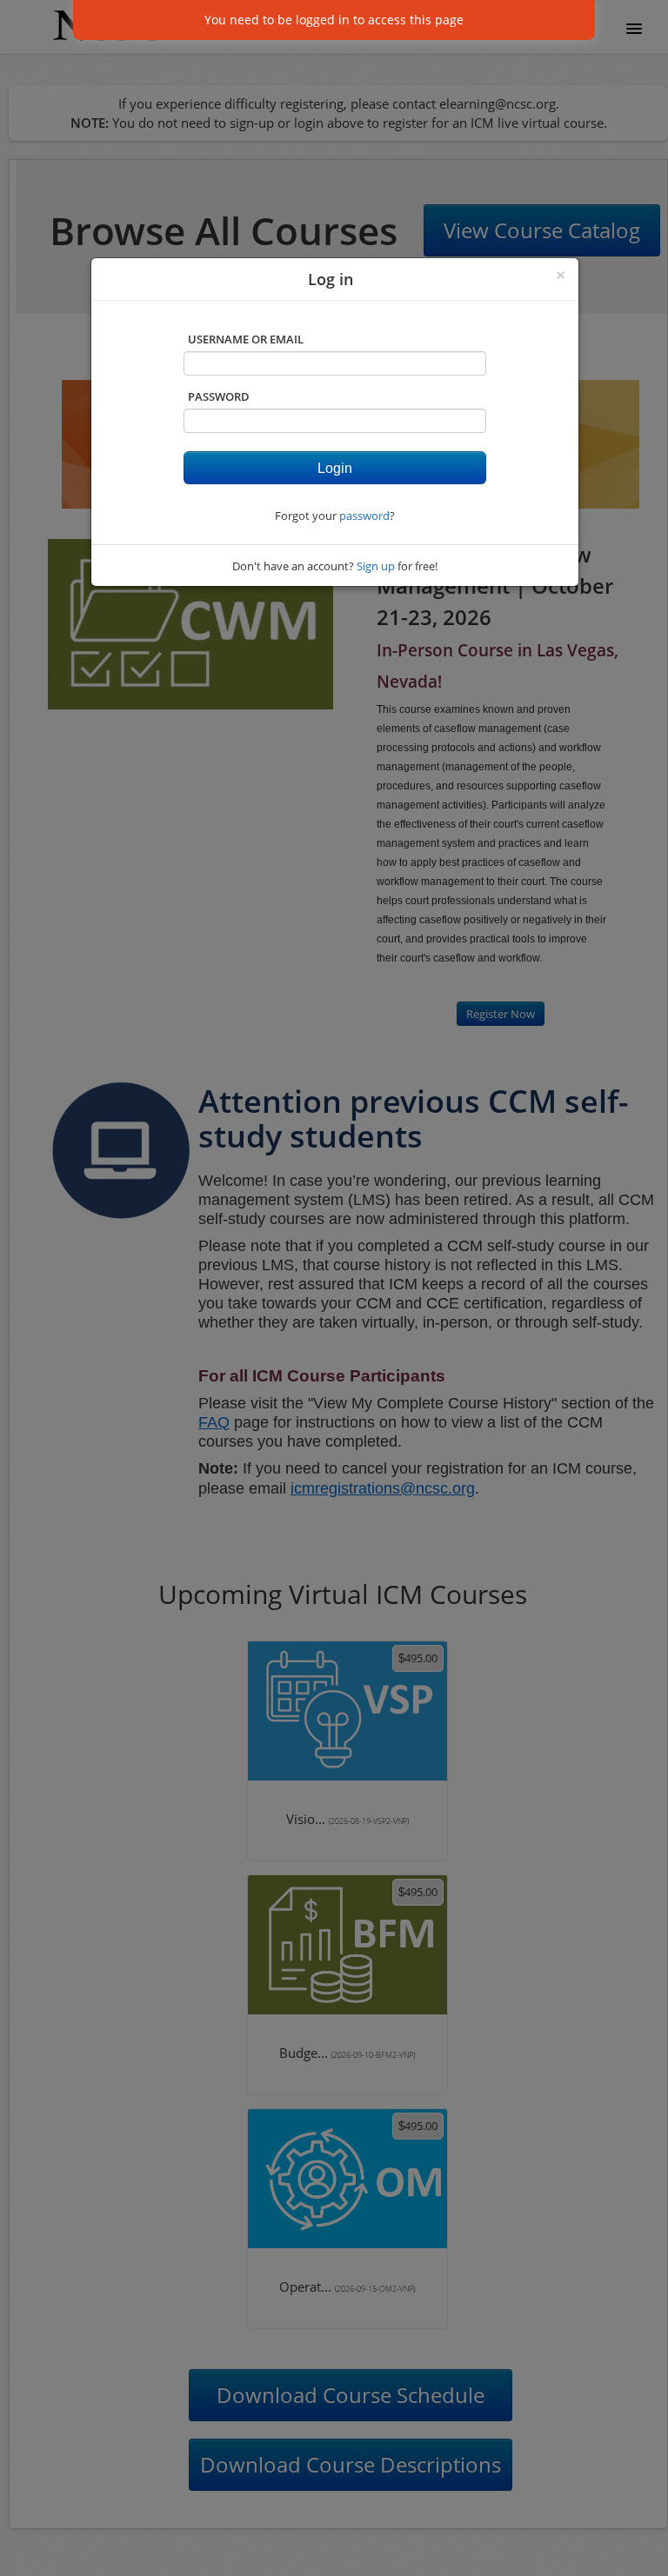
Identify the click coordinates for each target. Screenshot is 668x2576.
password (364, 516)
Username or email (246, 339)
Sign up (376, 566)
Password (219, 396)
